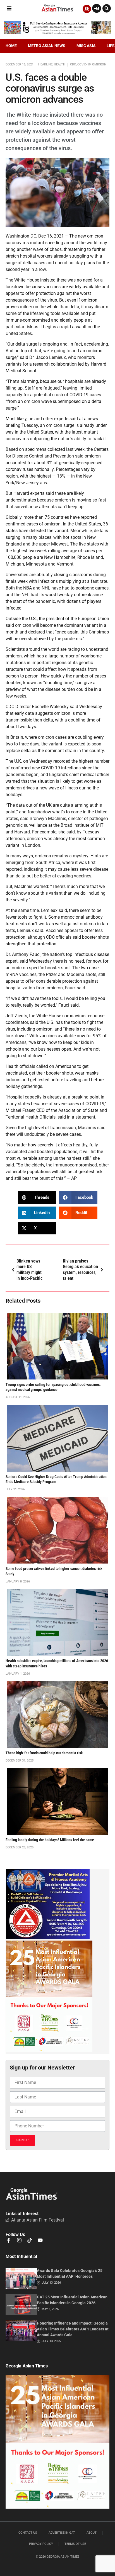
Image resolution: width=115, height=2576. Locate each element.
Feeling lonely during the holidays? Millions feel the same (50, 1840)
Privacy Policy (41, 2544)
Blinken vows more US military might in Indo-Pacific (29, 1270)
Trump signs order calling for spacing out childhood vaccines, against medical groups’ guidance (53, 1387)
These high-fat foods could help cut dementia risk (44, 1753)
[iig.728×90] (57, 33)
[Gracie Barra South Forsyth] (48, 1937)
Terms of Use (75, 2544)
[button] (9, 8)
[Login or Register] (97, 8)
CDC (73, 64)
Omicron (99, 64)
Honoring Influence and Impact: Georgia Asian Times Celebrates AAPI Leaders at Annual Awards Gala (73, 2329)
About (92, 2533)
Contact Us (28, 2533)
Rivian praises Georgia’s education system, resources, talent (80, 1270)
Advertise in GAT (62, 2533)
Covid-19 (84, 64)
